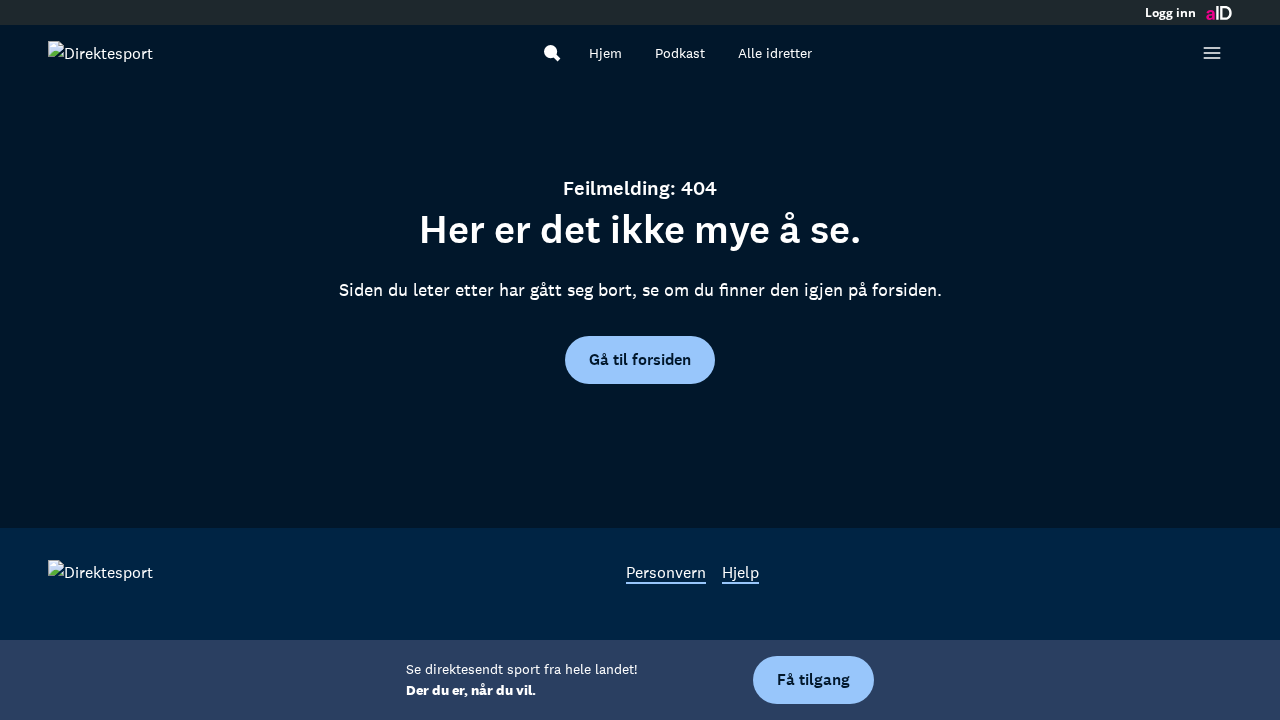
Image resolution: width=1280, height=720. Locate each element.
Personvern (666, 572)
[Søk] (552, 53)
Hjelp (740, 572)
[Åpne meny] (1212, 53)
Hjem (605, 53)
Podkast (680, 53)
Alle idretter (775, 53)
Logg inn (1170, 13)
